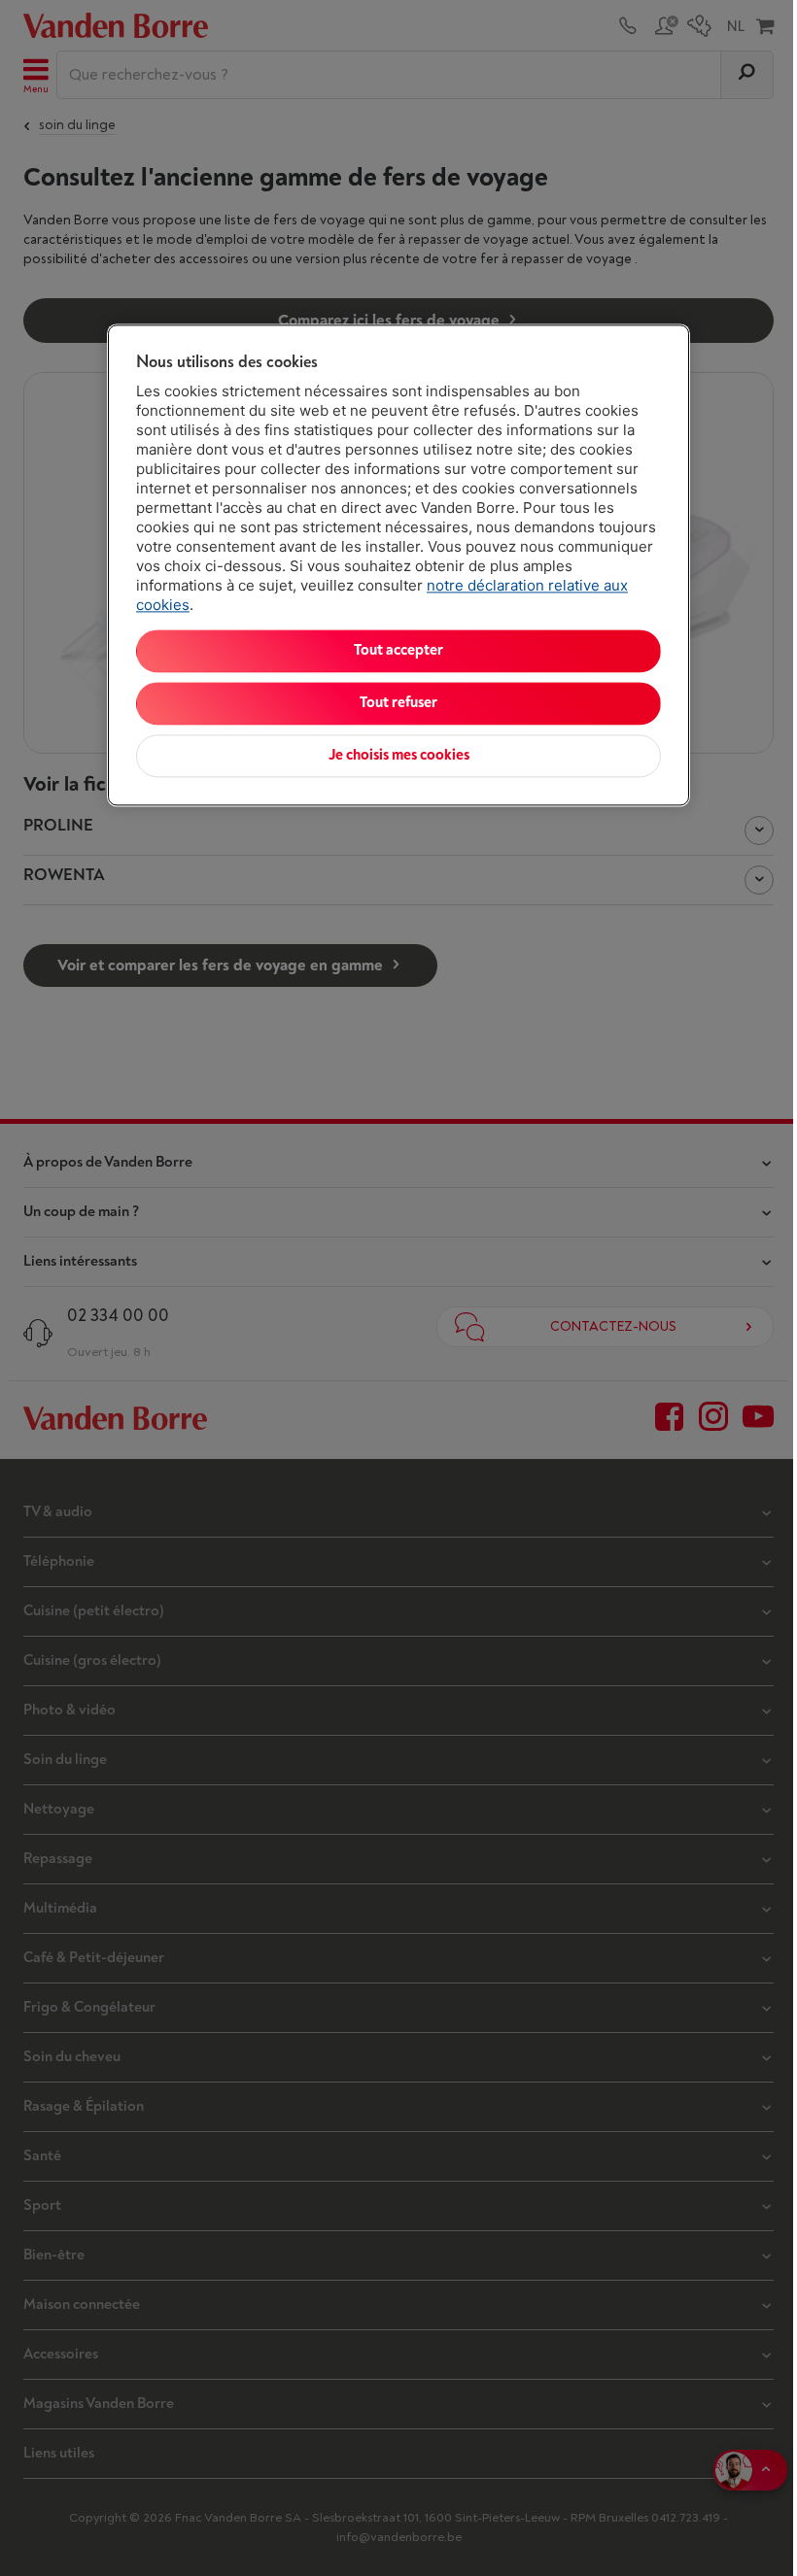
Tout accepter (398, 650)
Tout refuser (398, 703)
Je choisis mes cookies (399, 755)
